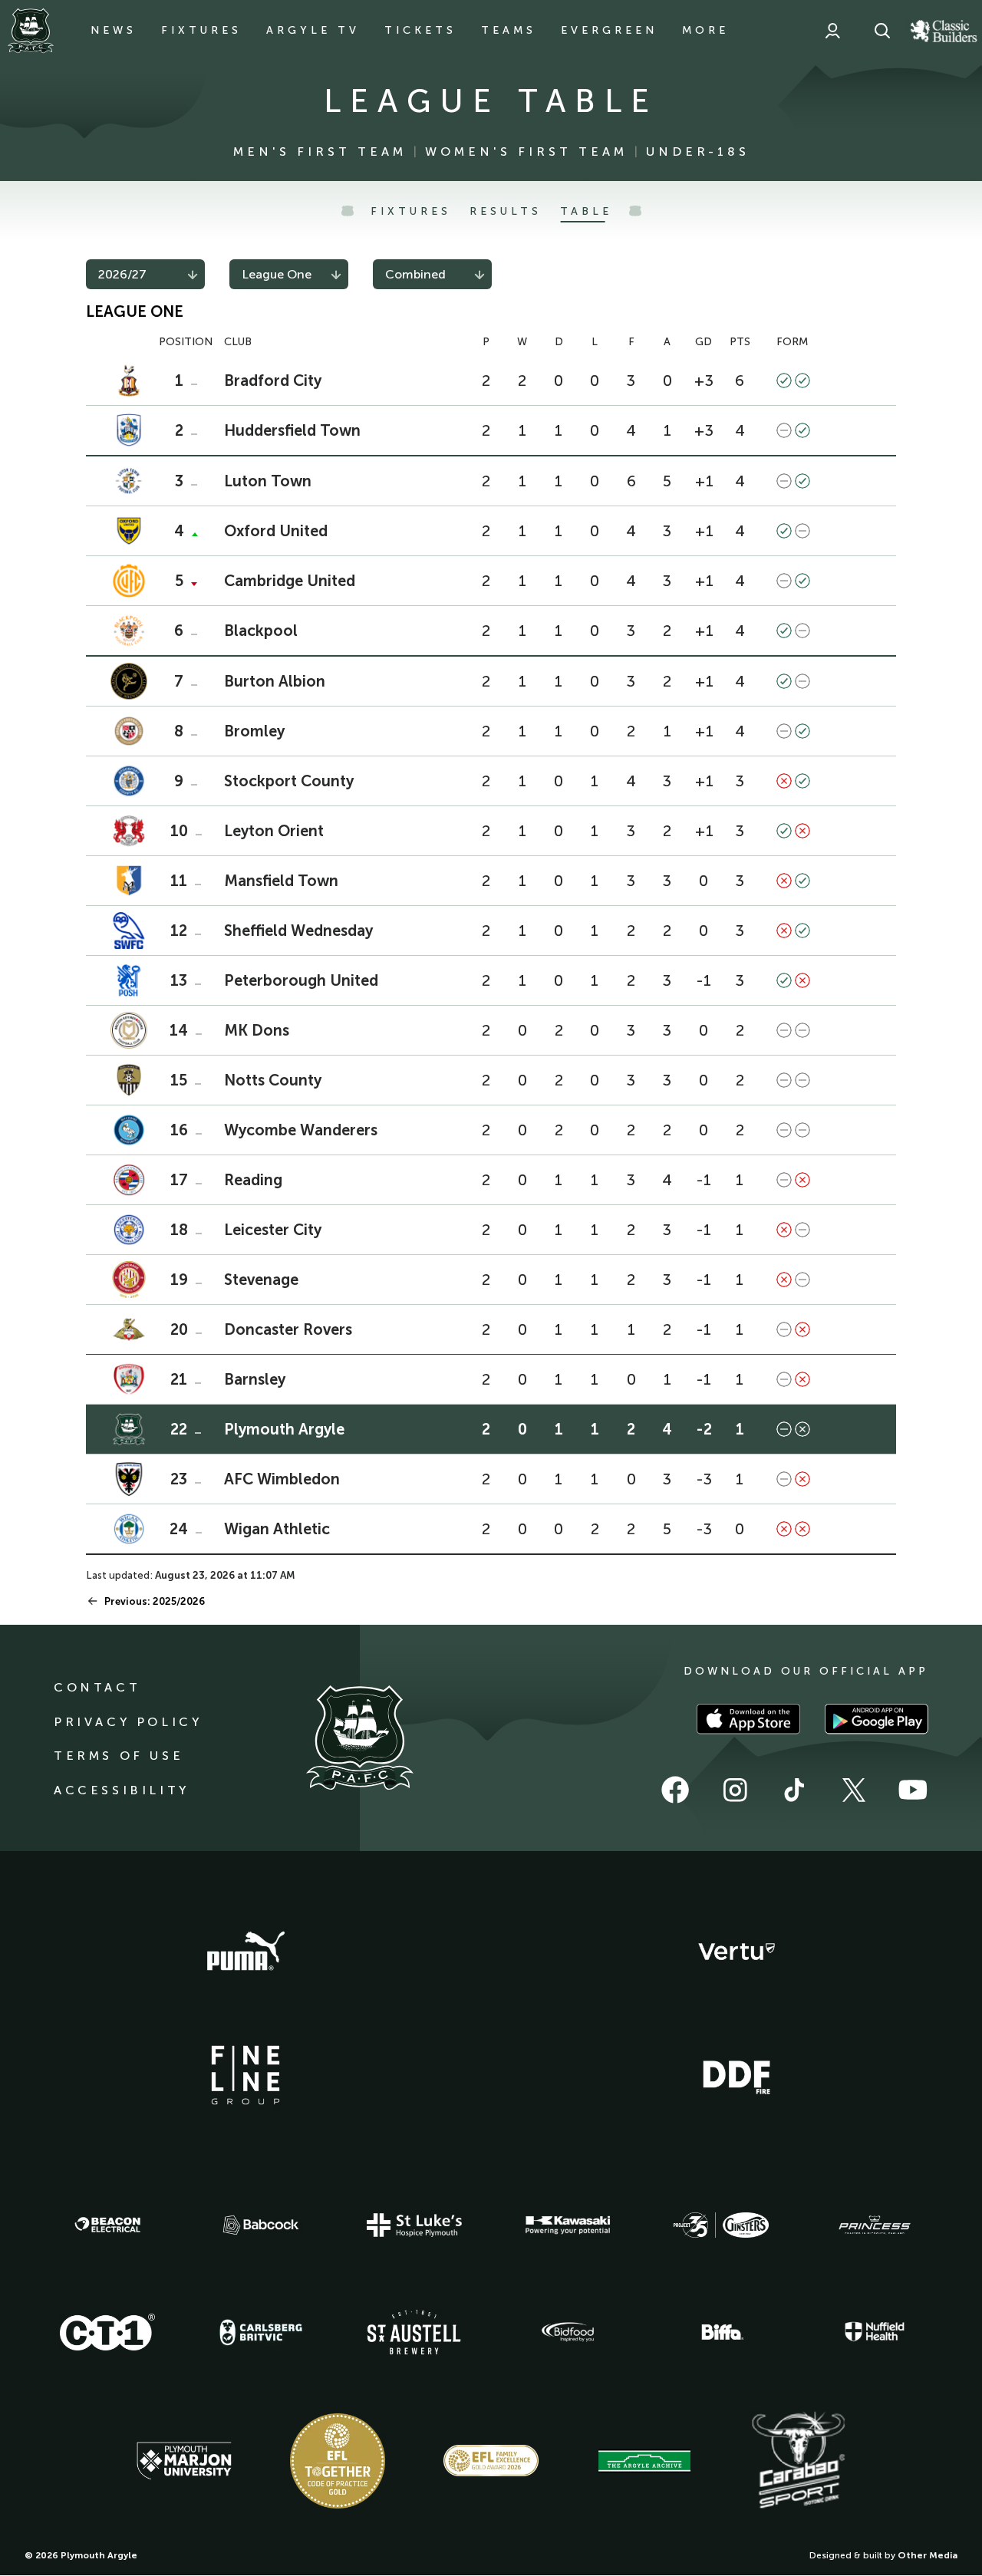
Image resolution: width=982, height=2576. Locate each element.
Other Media (928, 2555)
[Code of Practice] (338, 2461)
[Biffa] (721, 2332)
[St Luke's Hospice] (414, 2225)
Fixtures (201, 30)
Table (586, 211)
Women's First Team (526, 152)
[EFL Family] (491, 2461)
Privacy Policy (128, 1722)
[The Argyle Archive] (644, 2461)
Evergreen (609, 30)
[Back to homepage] (31, 31)
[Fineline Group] (245, 2075)
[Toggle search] (882, 31)
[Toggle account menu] (832, 31)
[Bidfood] (568, 2332)
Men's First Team (320, 152)
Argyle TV (313, 30)
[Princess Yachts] (875, 2225)
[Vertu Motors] (736, 1952)
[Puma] (245, 1952)
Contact (97, 1687)
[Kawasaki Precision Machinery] (568, 2225)
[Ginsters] (721, 2225)
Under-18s (698, 152)
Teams (509, 30)
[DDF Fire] (736, 2075)
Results (506, 211)
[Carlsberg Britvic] (261, 2332)
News (114, 30)
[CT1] (107, 2332)
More (705, 30)
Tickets (420, 30)
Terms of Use (119, 1756)
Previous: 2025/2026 (155, 1601)
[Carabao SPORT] (798, 2461)
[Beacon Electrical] (107, 2225)
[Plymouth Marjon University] (184, 2461)
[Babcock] (261, 2225)
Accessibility (122, 1790)
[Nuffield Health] (875, 2332)
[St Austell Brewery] (414, 2332)
